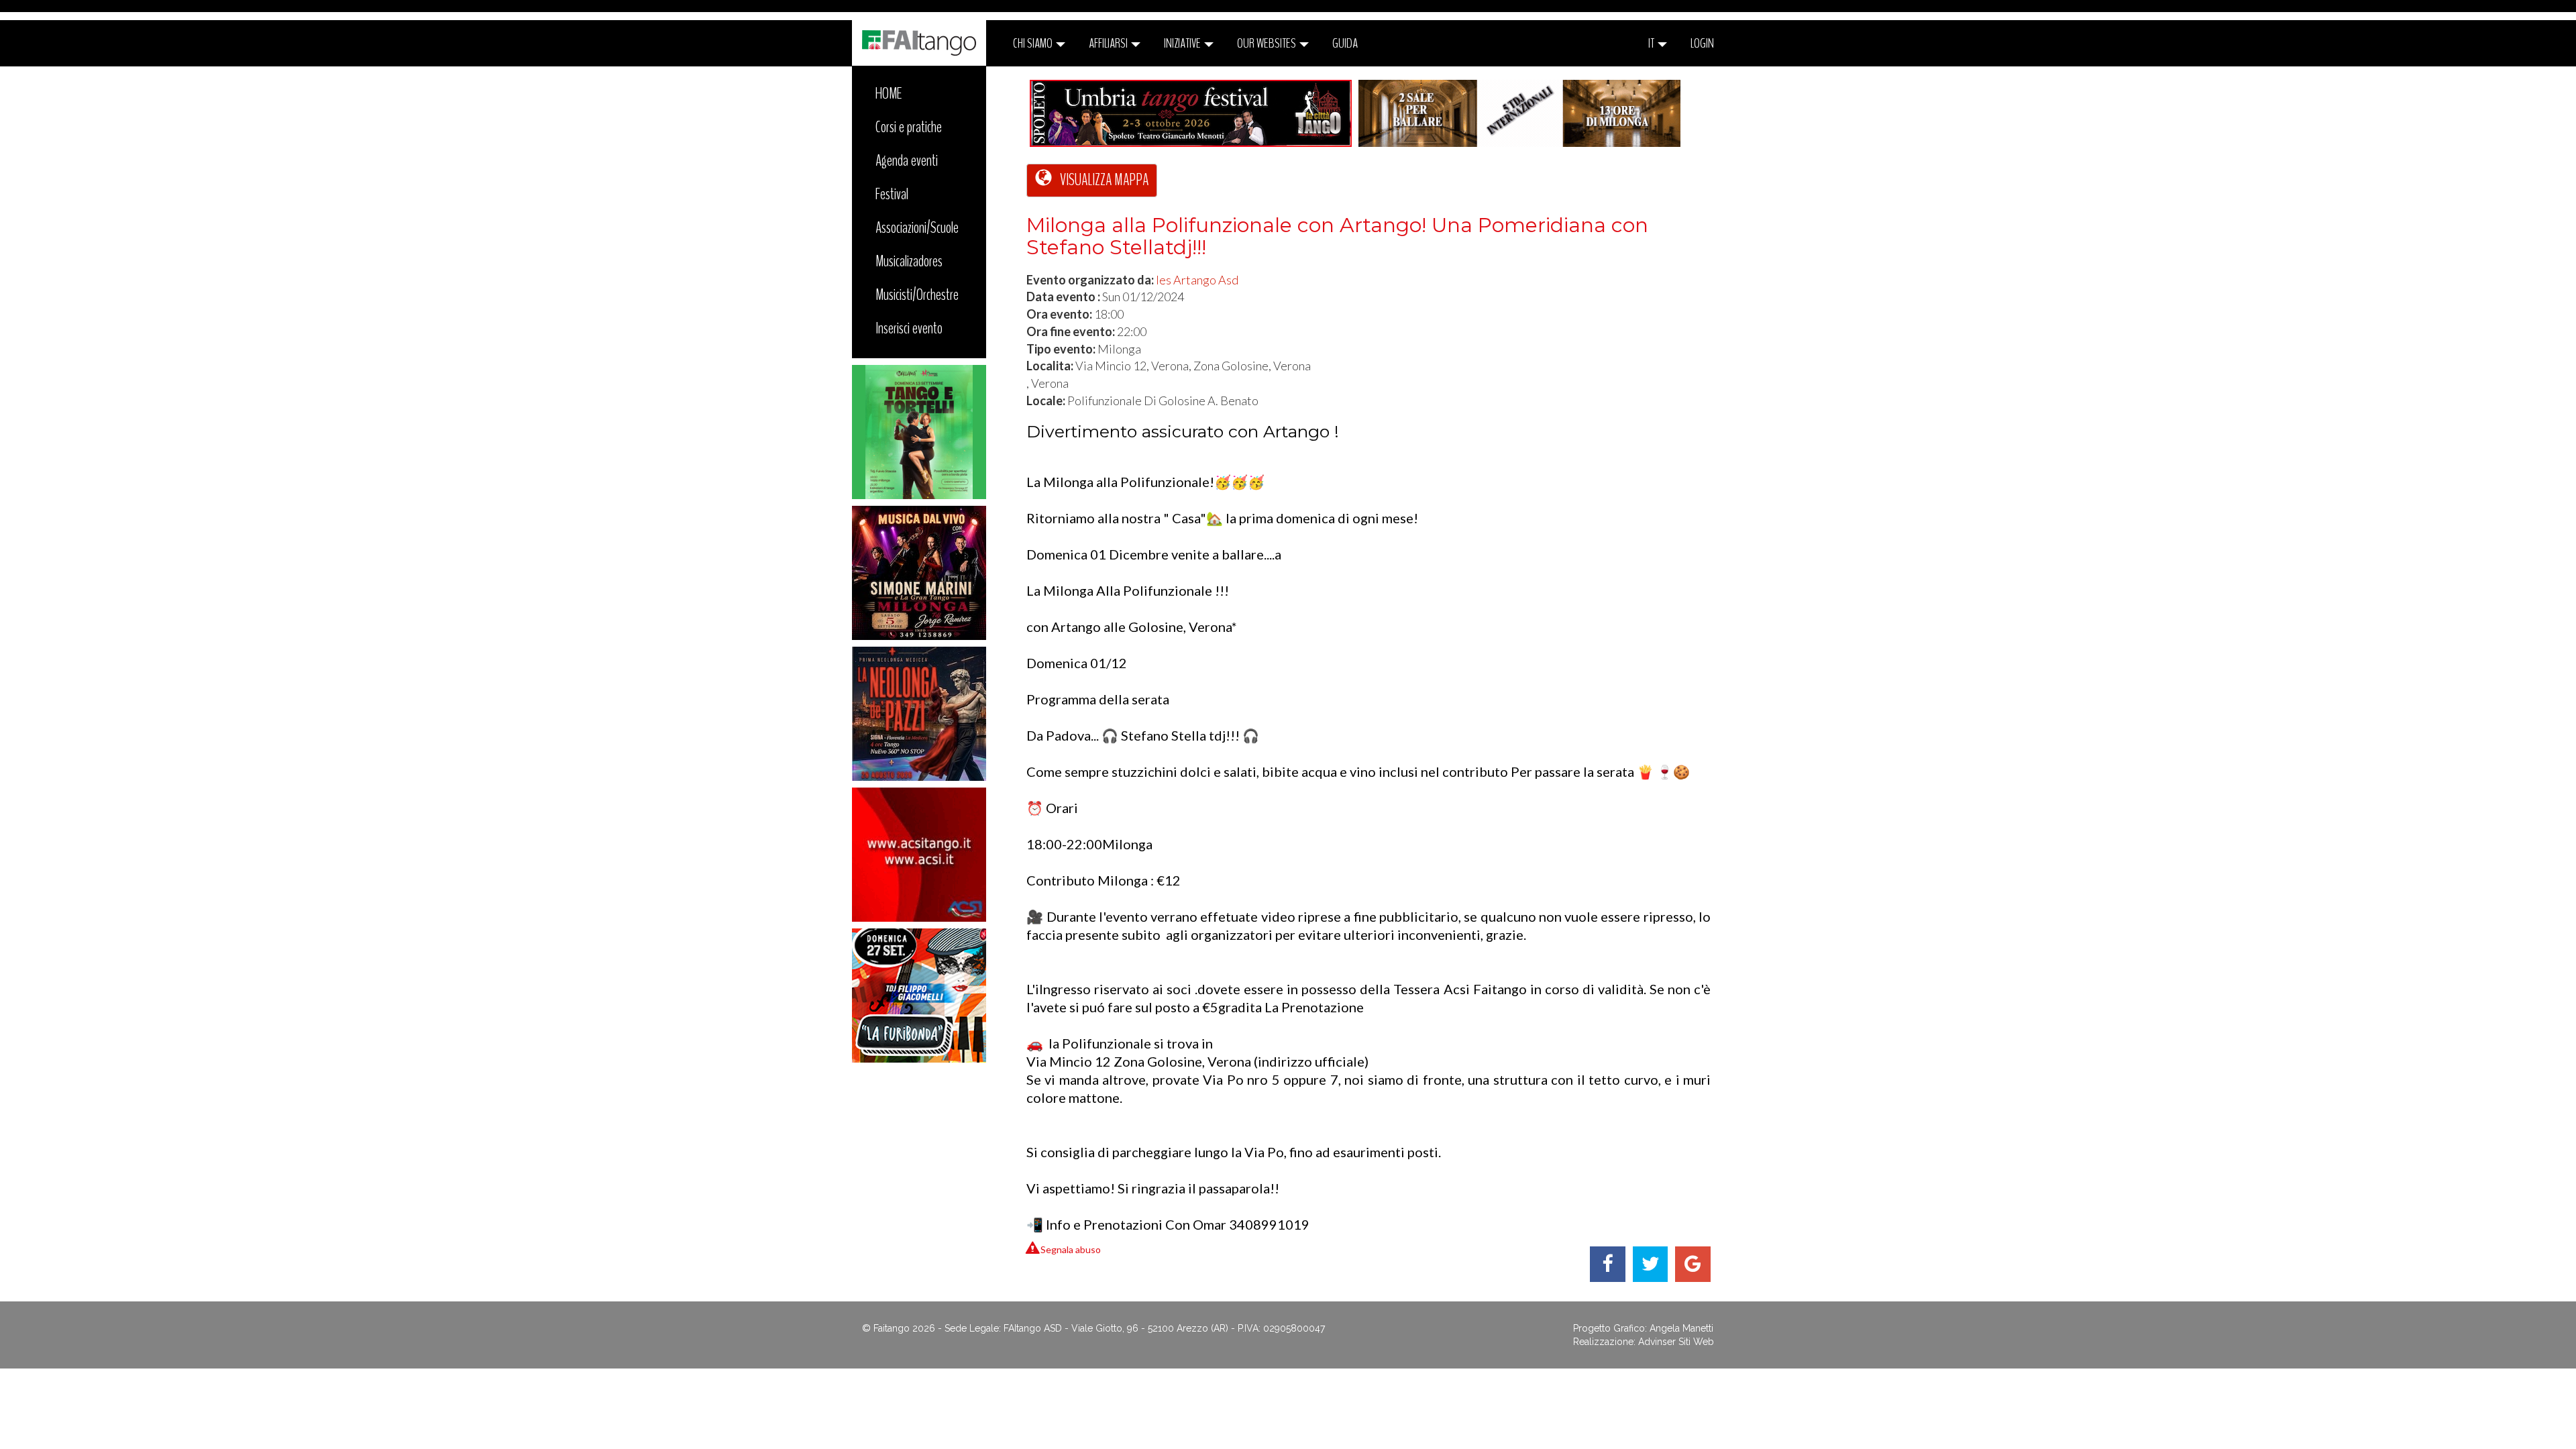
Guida (1345, 43)
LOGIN (1702, 43)
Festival (892, 194)
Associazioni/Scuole (917, 227)
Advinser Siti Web (1676, 1342)
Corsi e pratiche (909, 127)
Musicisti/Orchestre (917, 294)
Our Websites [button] (1268, 43)
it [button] (1652, 43)
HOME (889, 93)
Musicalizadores (909, 261)
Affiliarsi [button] (1109, 43)
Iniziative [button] (1183, 43)
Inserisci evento (909, 328)
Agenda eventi (907, 160)
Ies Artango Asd (1197, 280)
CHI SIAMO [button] (1034, 43)
